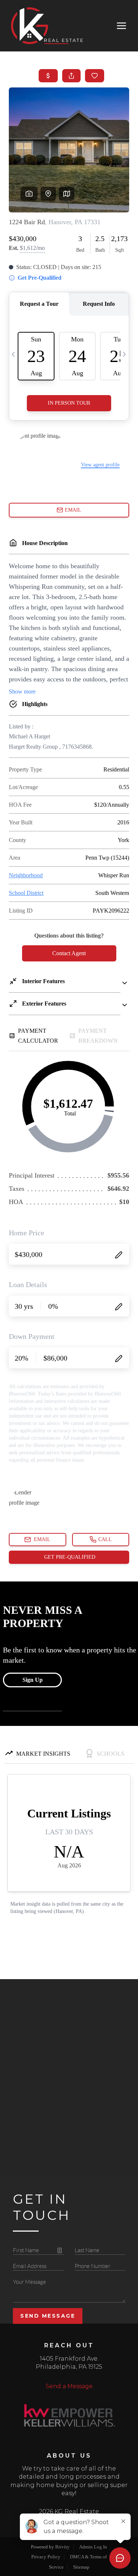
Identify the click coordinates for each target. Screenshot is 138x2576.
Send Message (48, 2316)
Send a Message (69, 2386)
